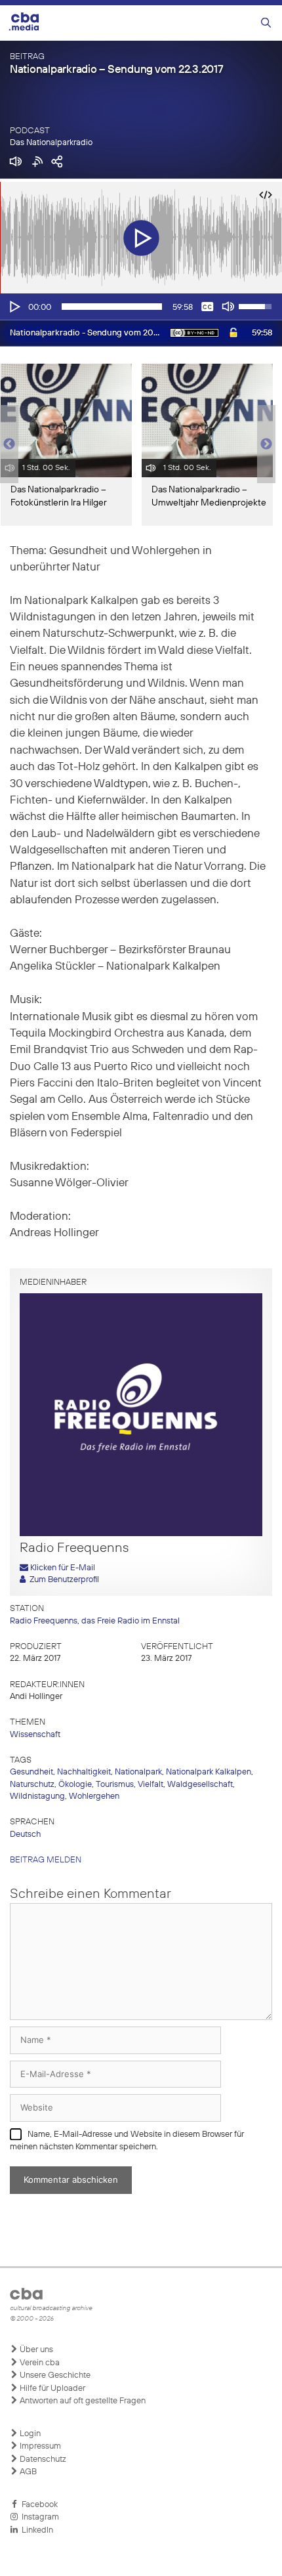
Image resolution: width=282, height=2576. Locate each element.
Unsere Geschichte (54, 2375)
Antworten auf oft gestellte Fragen (82, 2401)
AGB (27, 2472)
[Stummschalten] (228, 307)
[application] (141, 307)
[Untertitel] (207, 307)
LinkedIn (35, 2530)
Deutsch (25, 1835)
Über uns (35, 2350)
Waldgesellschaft (200, 1785)
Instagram (38, 2517)
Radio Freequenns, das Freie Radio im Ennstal (95, 1621)
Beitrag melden (46, 1860)
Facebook (38, 2505)
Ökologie (75, 1785)
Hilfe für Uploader (51, 2389)
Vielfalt (151, 1785)
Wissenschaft (35, 1735)
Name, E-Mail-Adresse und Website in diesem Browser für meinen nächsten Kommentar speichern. (127, 2141)
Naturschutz (32, 1785)
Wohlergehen (94, 1796)
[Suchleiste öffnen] (266, 23)
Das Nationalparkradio (51, 143)
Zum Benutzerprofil (62, 1580)
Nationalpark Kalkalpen (209, 1772)
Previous (7, 444)
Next (266, 444)
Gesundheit (31, 1772)
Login (29, 2434)
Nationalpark (138, 1772)
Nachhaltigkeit (84, 1772)
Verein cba (39, 2363)
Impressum (39, 2446)
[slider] (112, 307)
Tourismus (115, 1785)
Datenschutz (42, 2459)
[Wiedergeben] (14, 307)
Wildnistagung (37, 1796)
